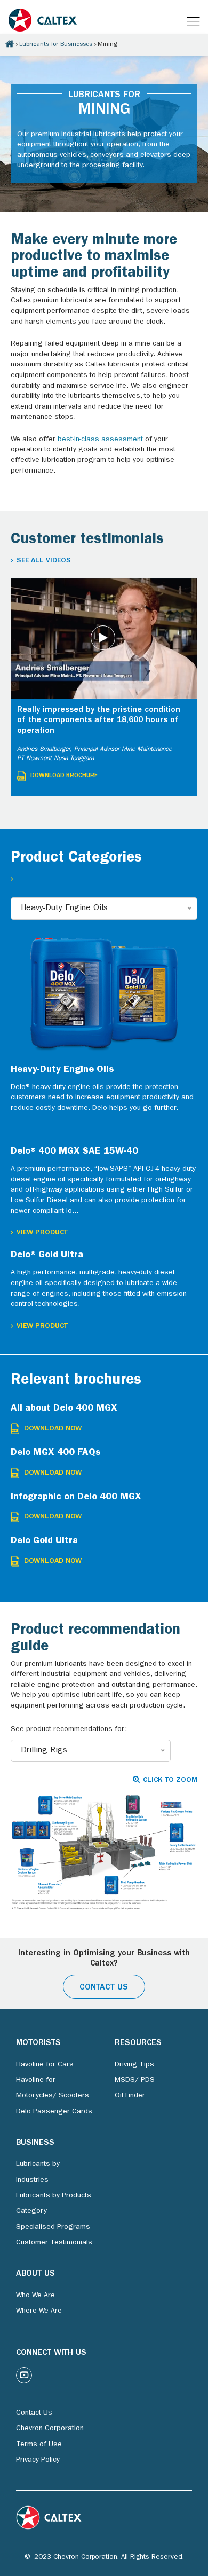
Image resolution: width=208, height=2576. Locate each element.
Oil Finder (130, 2096)
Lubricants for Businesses (56, 45)
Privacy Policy (38, 2460)
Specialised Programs (53, 2227)
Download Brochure (64, 776)
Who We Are (35, 2296)
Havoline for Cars (45, 2065)
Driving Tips (134, 2065)
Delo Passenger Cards (54, 2112)
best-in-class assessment (100, 440)
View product (42, 1233)
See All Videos (44, 561)
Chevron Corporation (50, 2429)
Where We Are (39, 2311)
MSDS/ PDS (135, 2080)
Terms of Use (39, 2445)
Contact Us (104, 1988)
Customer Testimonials (54, 2243)
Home (10, 44)
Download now (53, 1429)
